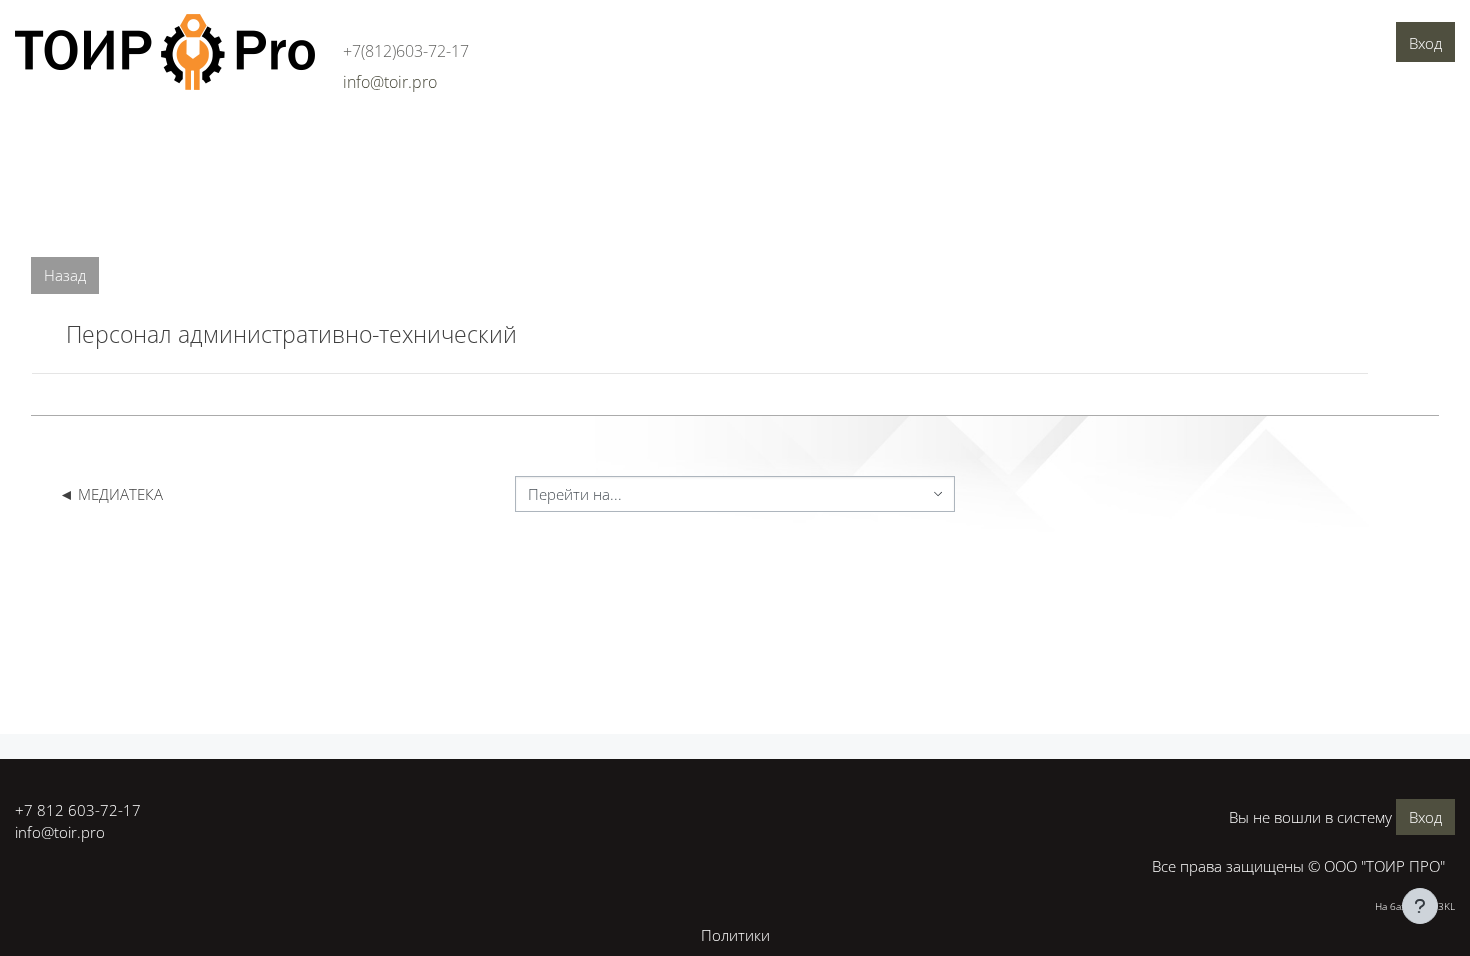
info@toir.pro (60, 832)
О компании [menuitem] (65, 137)
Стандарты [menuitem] (414, 137)
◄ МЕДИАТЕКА (111, 494)
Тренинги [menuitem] (322, 137)
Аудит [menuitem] (148, 137)
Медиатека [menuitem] (604, 137)
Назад (65, 275)
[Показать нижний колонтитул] (1420, 906)
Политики (735, 935)
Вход (1425, 43)
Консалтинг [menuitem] (228, 137)
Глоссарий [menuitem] (509, 137)
